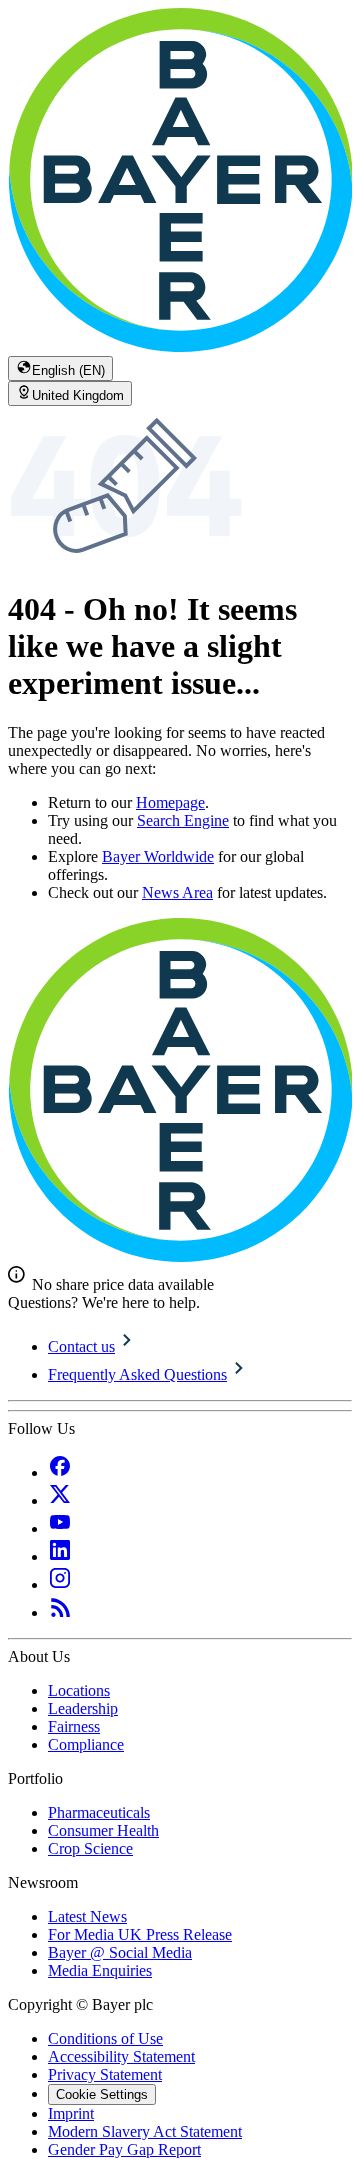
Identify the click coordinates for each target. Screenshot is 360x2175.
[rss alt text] (60, 1612)
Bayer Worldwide (158, 856)
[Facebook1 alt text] (60, 1472)
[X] (60, 1500)
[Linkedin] (60, 1556)
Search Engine (183, 820)
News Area (177, 892)
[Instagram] (60, 1584)
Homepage (170, 802)
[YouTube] (60, 1528)
